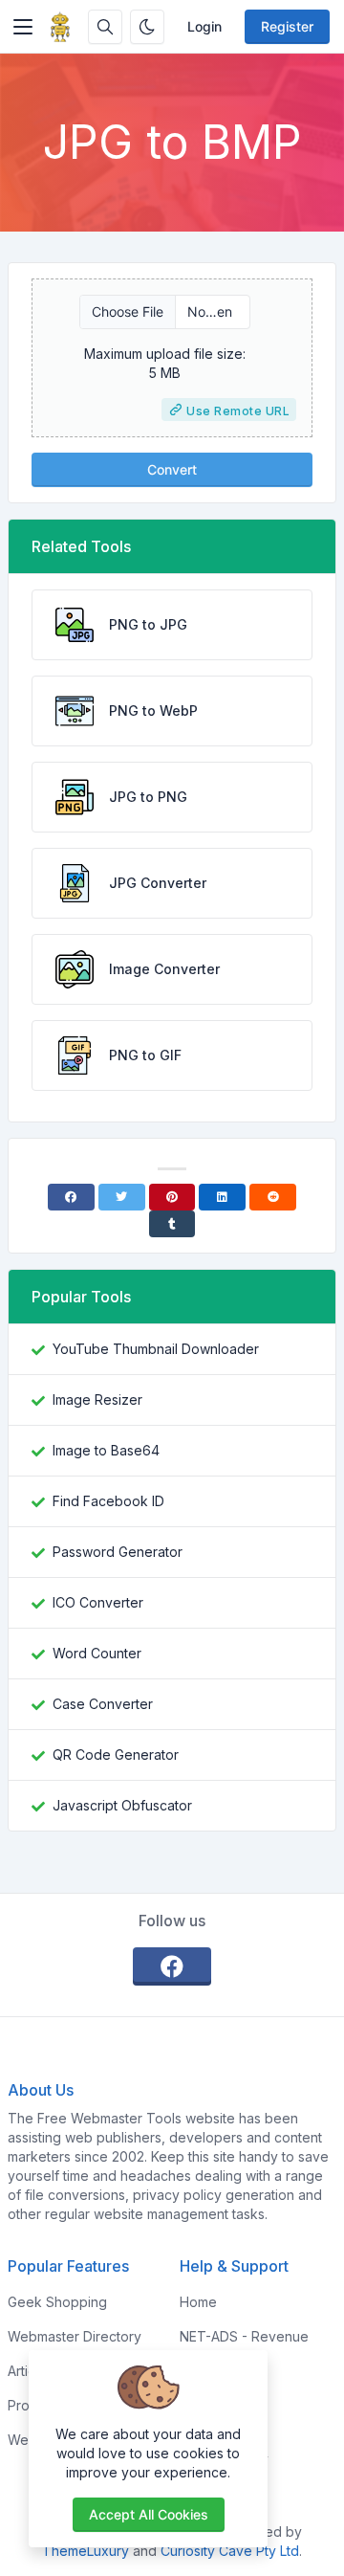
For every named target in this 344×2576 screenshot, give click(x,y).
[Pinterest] (172, 1197)
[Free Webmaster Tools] (60, 27)
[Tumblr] (172, 1224)
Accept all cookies (149, 2514)
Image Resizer (97, 1399)
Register (287, 26)
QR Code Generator (116, 1754)
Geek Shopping (57, 2302)
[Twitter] (122, 1197)
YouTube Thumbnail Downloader (156, 1349)
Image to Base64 (106, 1450)
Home (198, 2302)
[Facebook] (71, 1197)
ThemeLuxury (86, 2551)
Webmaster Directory (75, 2336)
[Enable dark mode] (147, 27)
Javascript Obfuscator (122, 1805)
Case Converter (103, 1704)
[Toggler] (23, 27)
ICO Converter (98, 1602)
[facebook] (172, 1966)
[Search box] (105, 27)
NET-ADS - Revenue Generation (244, 2346)
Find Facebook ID (108, 1501)
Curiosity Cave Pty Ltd (230, 2551)
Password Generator (118, 1552)
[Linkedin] (222, 1197)
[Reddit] (273, 1197)
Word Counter (97, 1653)
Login (204, 26)
